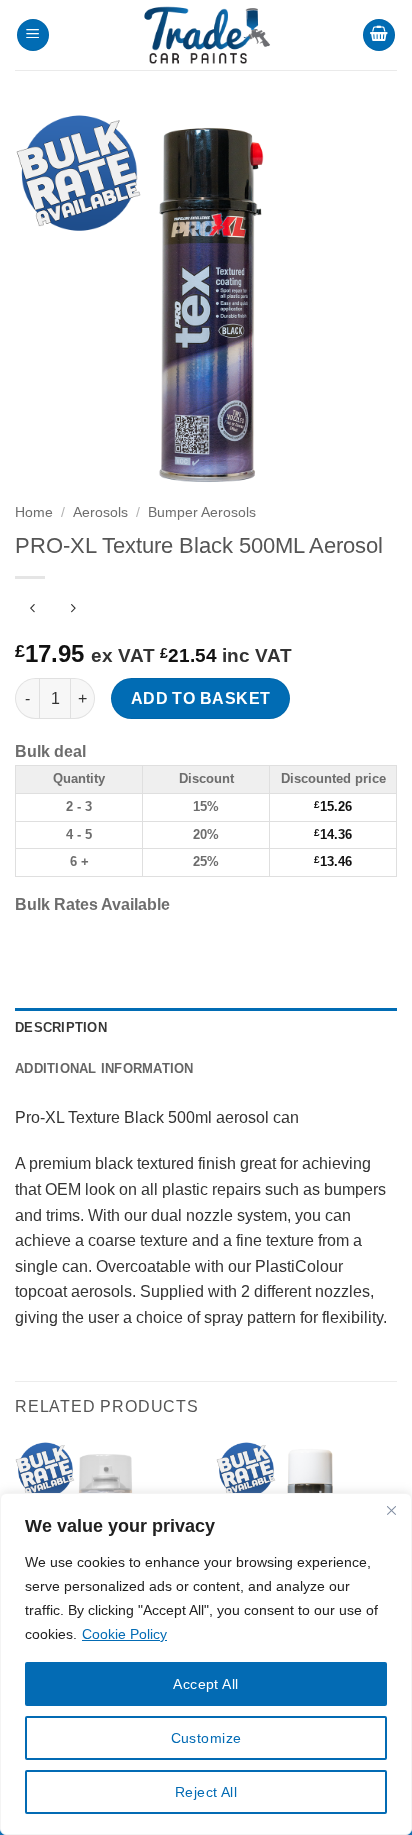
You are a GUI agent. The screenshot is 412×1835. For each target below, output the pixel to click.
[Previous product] (72, 610)
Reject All (206, 1792)
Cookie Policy (124, 1634)
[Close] (391, 1510)
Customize (206, 1738)
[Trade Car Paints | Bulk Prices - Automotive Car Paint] (206, 35)
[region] (206, 1664)
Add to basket (201, 698)
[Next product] (32, 610)
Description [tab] (61, 1027)
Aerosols (100, 512)
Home (34, 512)
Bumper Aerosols (202, 512)
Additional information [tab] (104, 1068)
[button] (33, 35)
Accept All (205, 1684)
